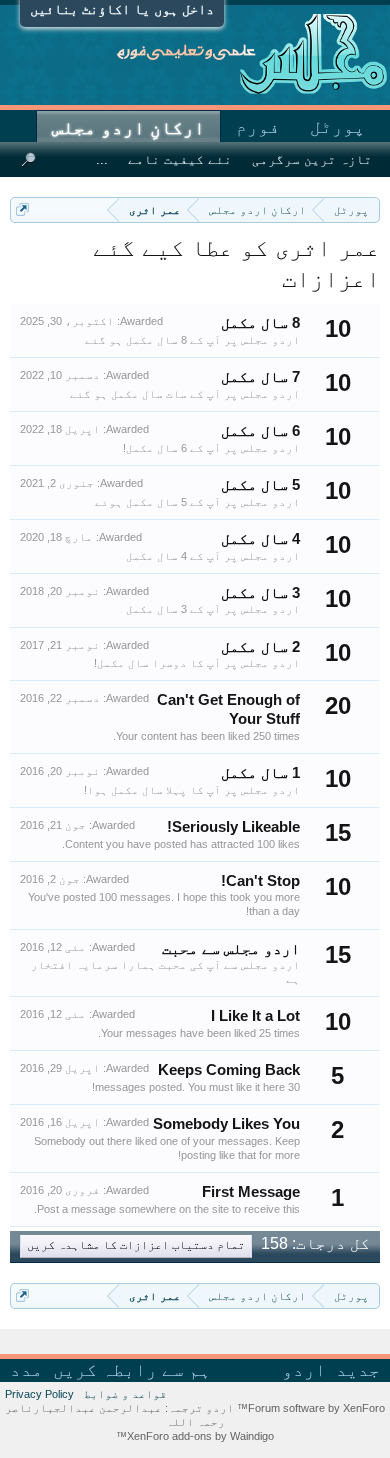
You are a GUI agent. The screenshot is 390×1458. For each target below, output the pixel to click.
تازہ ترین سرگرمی (312, 159)
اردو (304, 1370)
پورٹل (337, 127)
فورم (258, 127)
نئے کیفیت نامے (180, 159)
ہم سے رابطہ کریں (132, 1370)
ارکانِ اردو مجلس (128, 128)
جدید (358, 1370)
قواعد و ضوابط (125, 1394)
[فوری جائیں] (22, 209)
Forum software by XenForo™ (309, 1408)
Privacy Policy (39, 1394)
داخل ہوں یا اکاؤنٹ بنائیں (122, 9)
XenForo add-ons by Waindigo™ (195, 1436)
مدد (26, 1370)
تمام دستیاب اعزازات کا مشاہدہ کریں (136, 1246)
